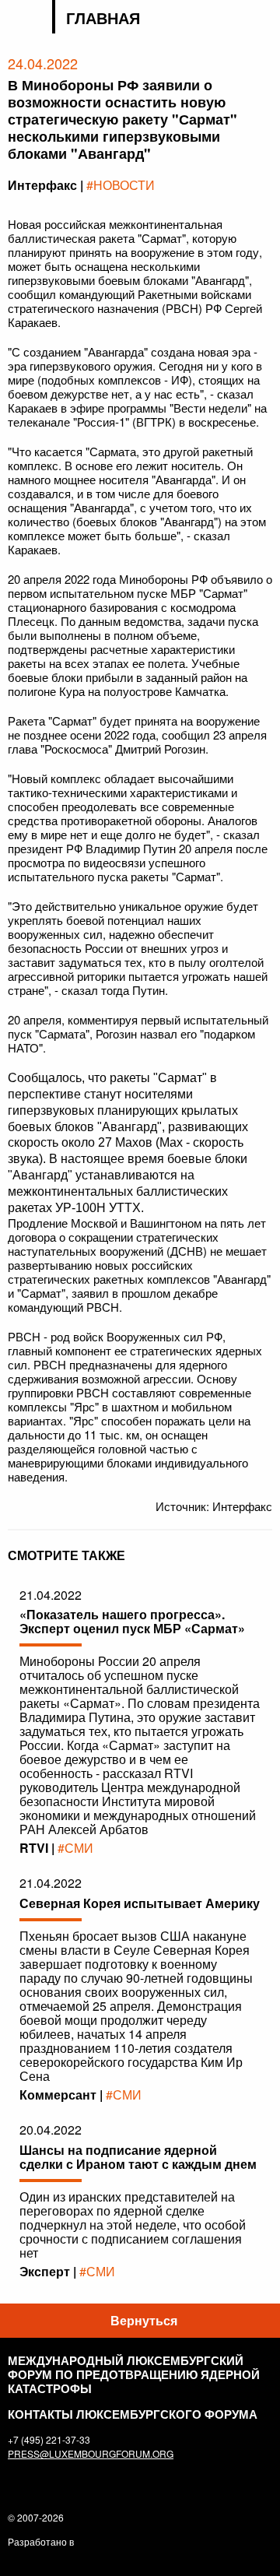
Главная (103, 18)
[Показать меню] (262, 19)
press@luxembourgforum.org (91, 2453)
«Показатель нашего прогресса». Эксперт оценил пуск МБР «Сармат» (132, 1621)
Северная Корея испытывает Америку (140, 1903)
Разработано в (41, 2541)
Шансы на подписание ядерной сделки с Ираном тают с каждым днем (138, 2157)
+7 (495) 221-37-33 (49, 2439)
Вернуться (144, 2320)
